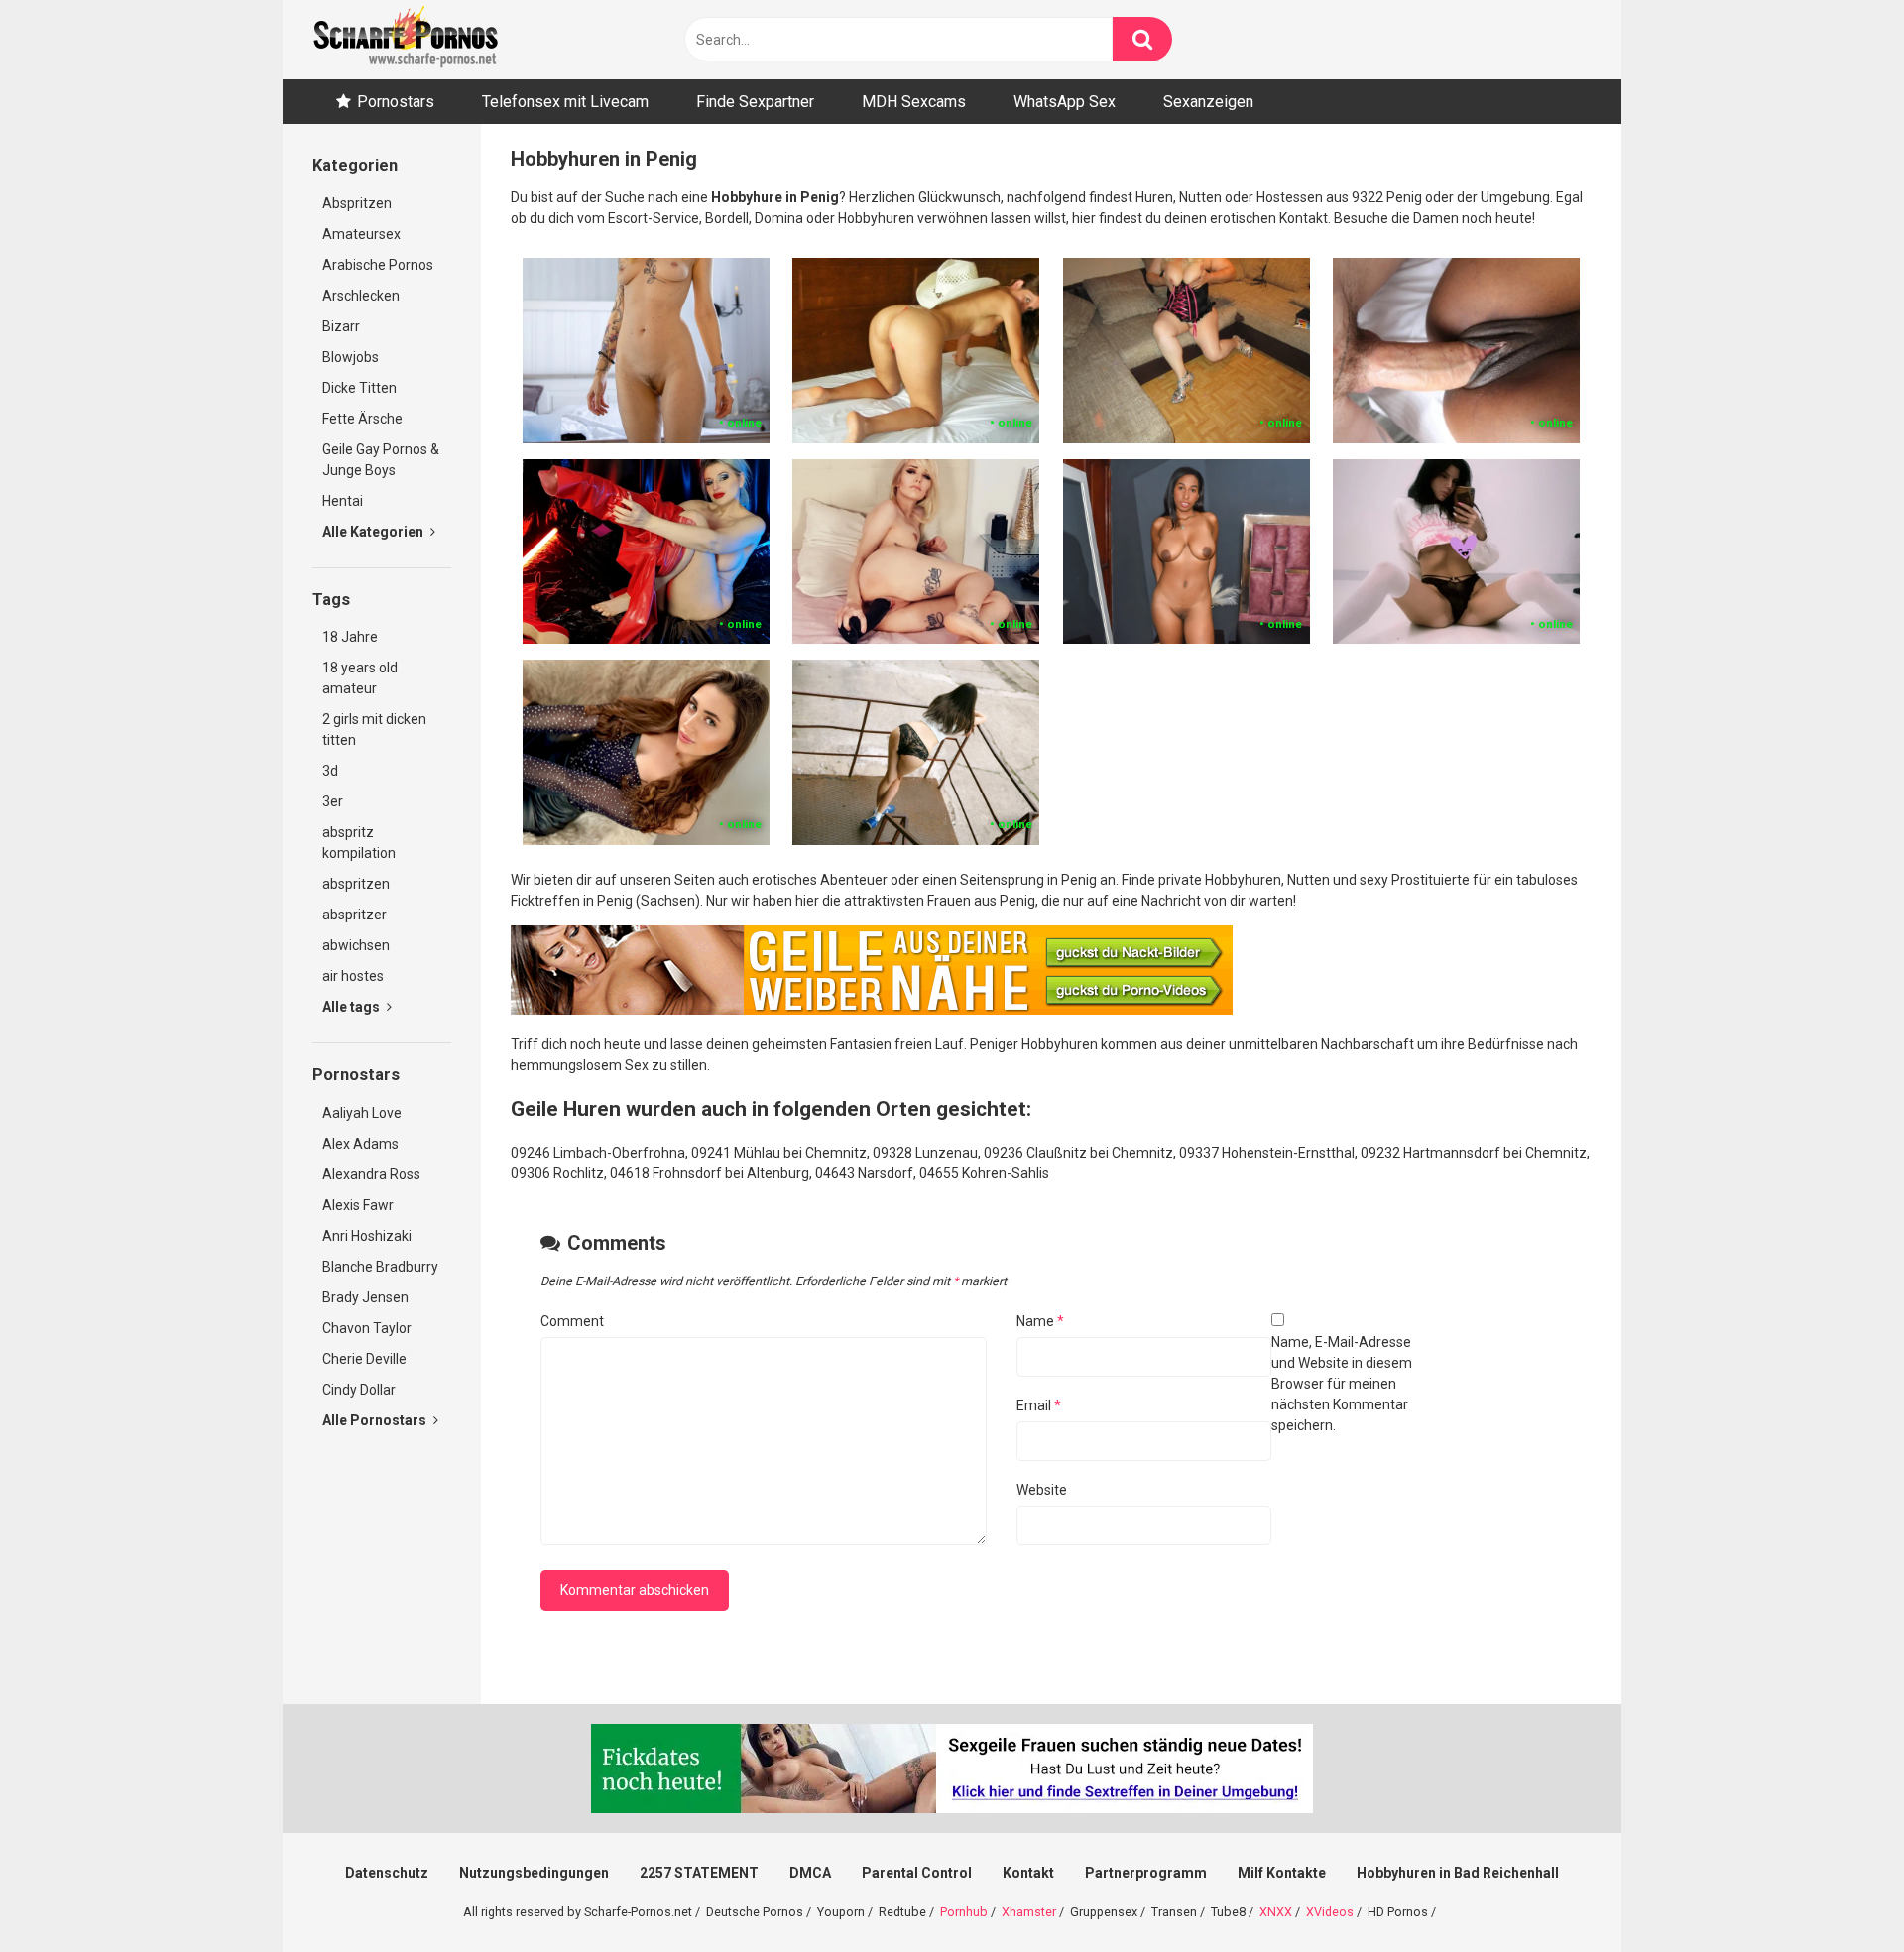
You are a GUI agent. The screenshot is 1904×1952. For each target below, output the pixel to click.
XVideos (1330, 1912)
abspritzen (356, 884)
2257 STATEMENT (699, 1873)
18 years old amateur (360, 678)
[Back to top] (1838, 1892)
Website (1042, 1490)
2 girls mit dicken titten (374, 730)
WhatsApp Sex (1065, 102)
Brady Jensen (365, 1297)
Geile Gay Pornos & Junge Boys (381, 460)
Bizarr (341, 326)
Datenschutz (387, 1873)
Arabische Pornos (378, 265)
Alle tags (353, 1007)
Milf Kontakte (1282, 1873)
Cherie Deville (364, 1359)
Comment (572, 1321)
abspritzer (355, 915)
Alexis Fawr (358, 1205)
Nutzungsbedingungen (534, 1873)
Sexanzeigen (1208, 102)
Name (1040, 1321)
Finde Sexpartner (755, 102)
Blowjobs (351, 357)
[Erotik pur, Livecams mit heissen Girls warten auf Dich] (872, 1010)
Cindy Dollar (359, 1390)
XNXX (1276, 1912)
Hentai (343, 501)
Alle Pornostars (376, 1420)
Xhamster (1029, 1912)
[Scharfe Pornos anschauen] (406, 40)
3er (333, 801)
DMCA (810, 1873)
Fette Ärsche (362, 419)
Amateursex (361, 234)
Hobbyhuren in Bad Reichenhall (1458, 1873)
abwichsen (356, 945)
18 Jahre (350, 637)
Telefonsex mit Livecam (565, 102)
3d (330, 771)
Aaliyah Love (362, 1113)
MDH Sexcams (914, 102)
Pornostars (396, 102)
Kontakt (1028, 1873)
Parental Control (917, 1873)
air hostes (353, 976)
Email (1039, 1405)
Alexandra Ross (371, 1174)
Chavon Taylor (367, 1328)
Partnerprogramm (1146, 1873)
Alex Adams (360, 1144)
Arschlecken (361, 296)
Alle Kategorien (374, 532)
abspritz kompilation (359, 843)
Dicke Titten (359, 388)
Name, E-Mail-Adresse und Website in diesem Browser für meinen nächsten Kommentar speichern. (1342, 1384)
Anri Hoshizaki (367, 1236)
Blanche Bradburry (380, 1267)
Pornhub (964, 1912)
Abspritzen (357, 203)
